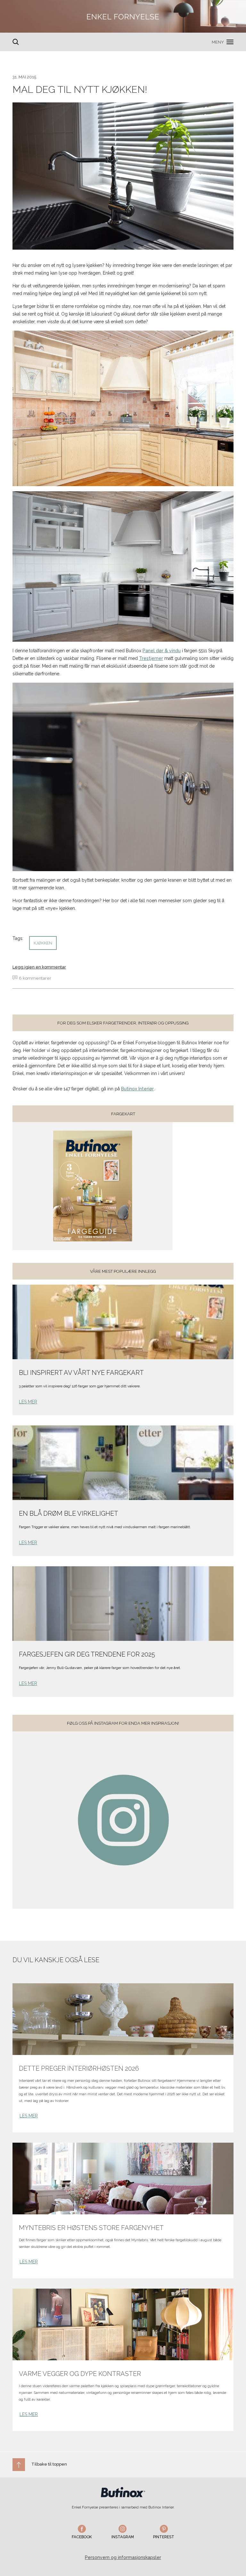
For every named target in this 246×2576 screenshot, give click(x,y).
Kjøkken (43, 943)
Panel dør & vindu (162, 651)
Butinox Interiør (137, 1089)
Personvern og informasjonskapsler (123, 2557)
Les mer (28, 1402)
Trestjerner (151, 658)
